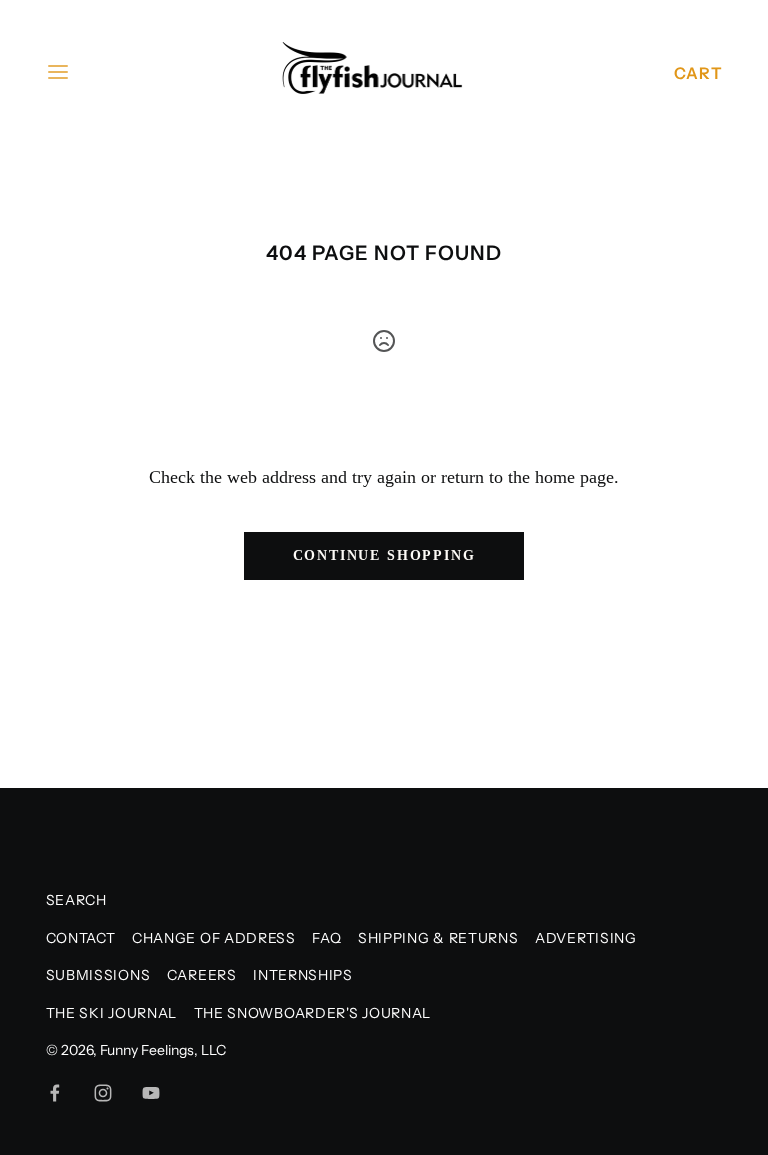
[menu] (58, 72)
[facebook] (55, 1093)
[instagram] (103, 1093)
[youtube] (151, 1093)
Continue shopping (384, 555)
